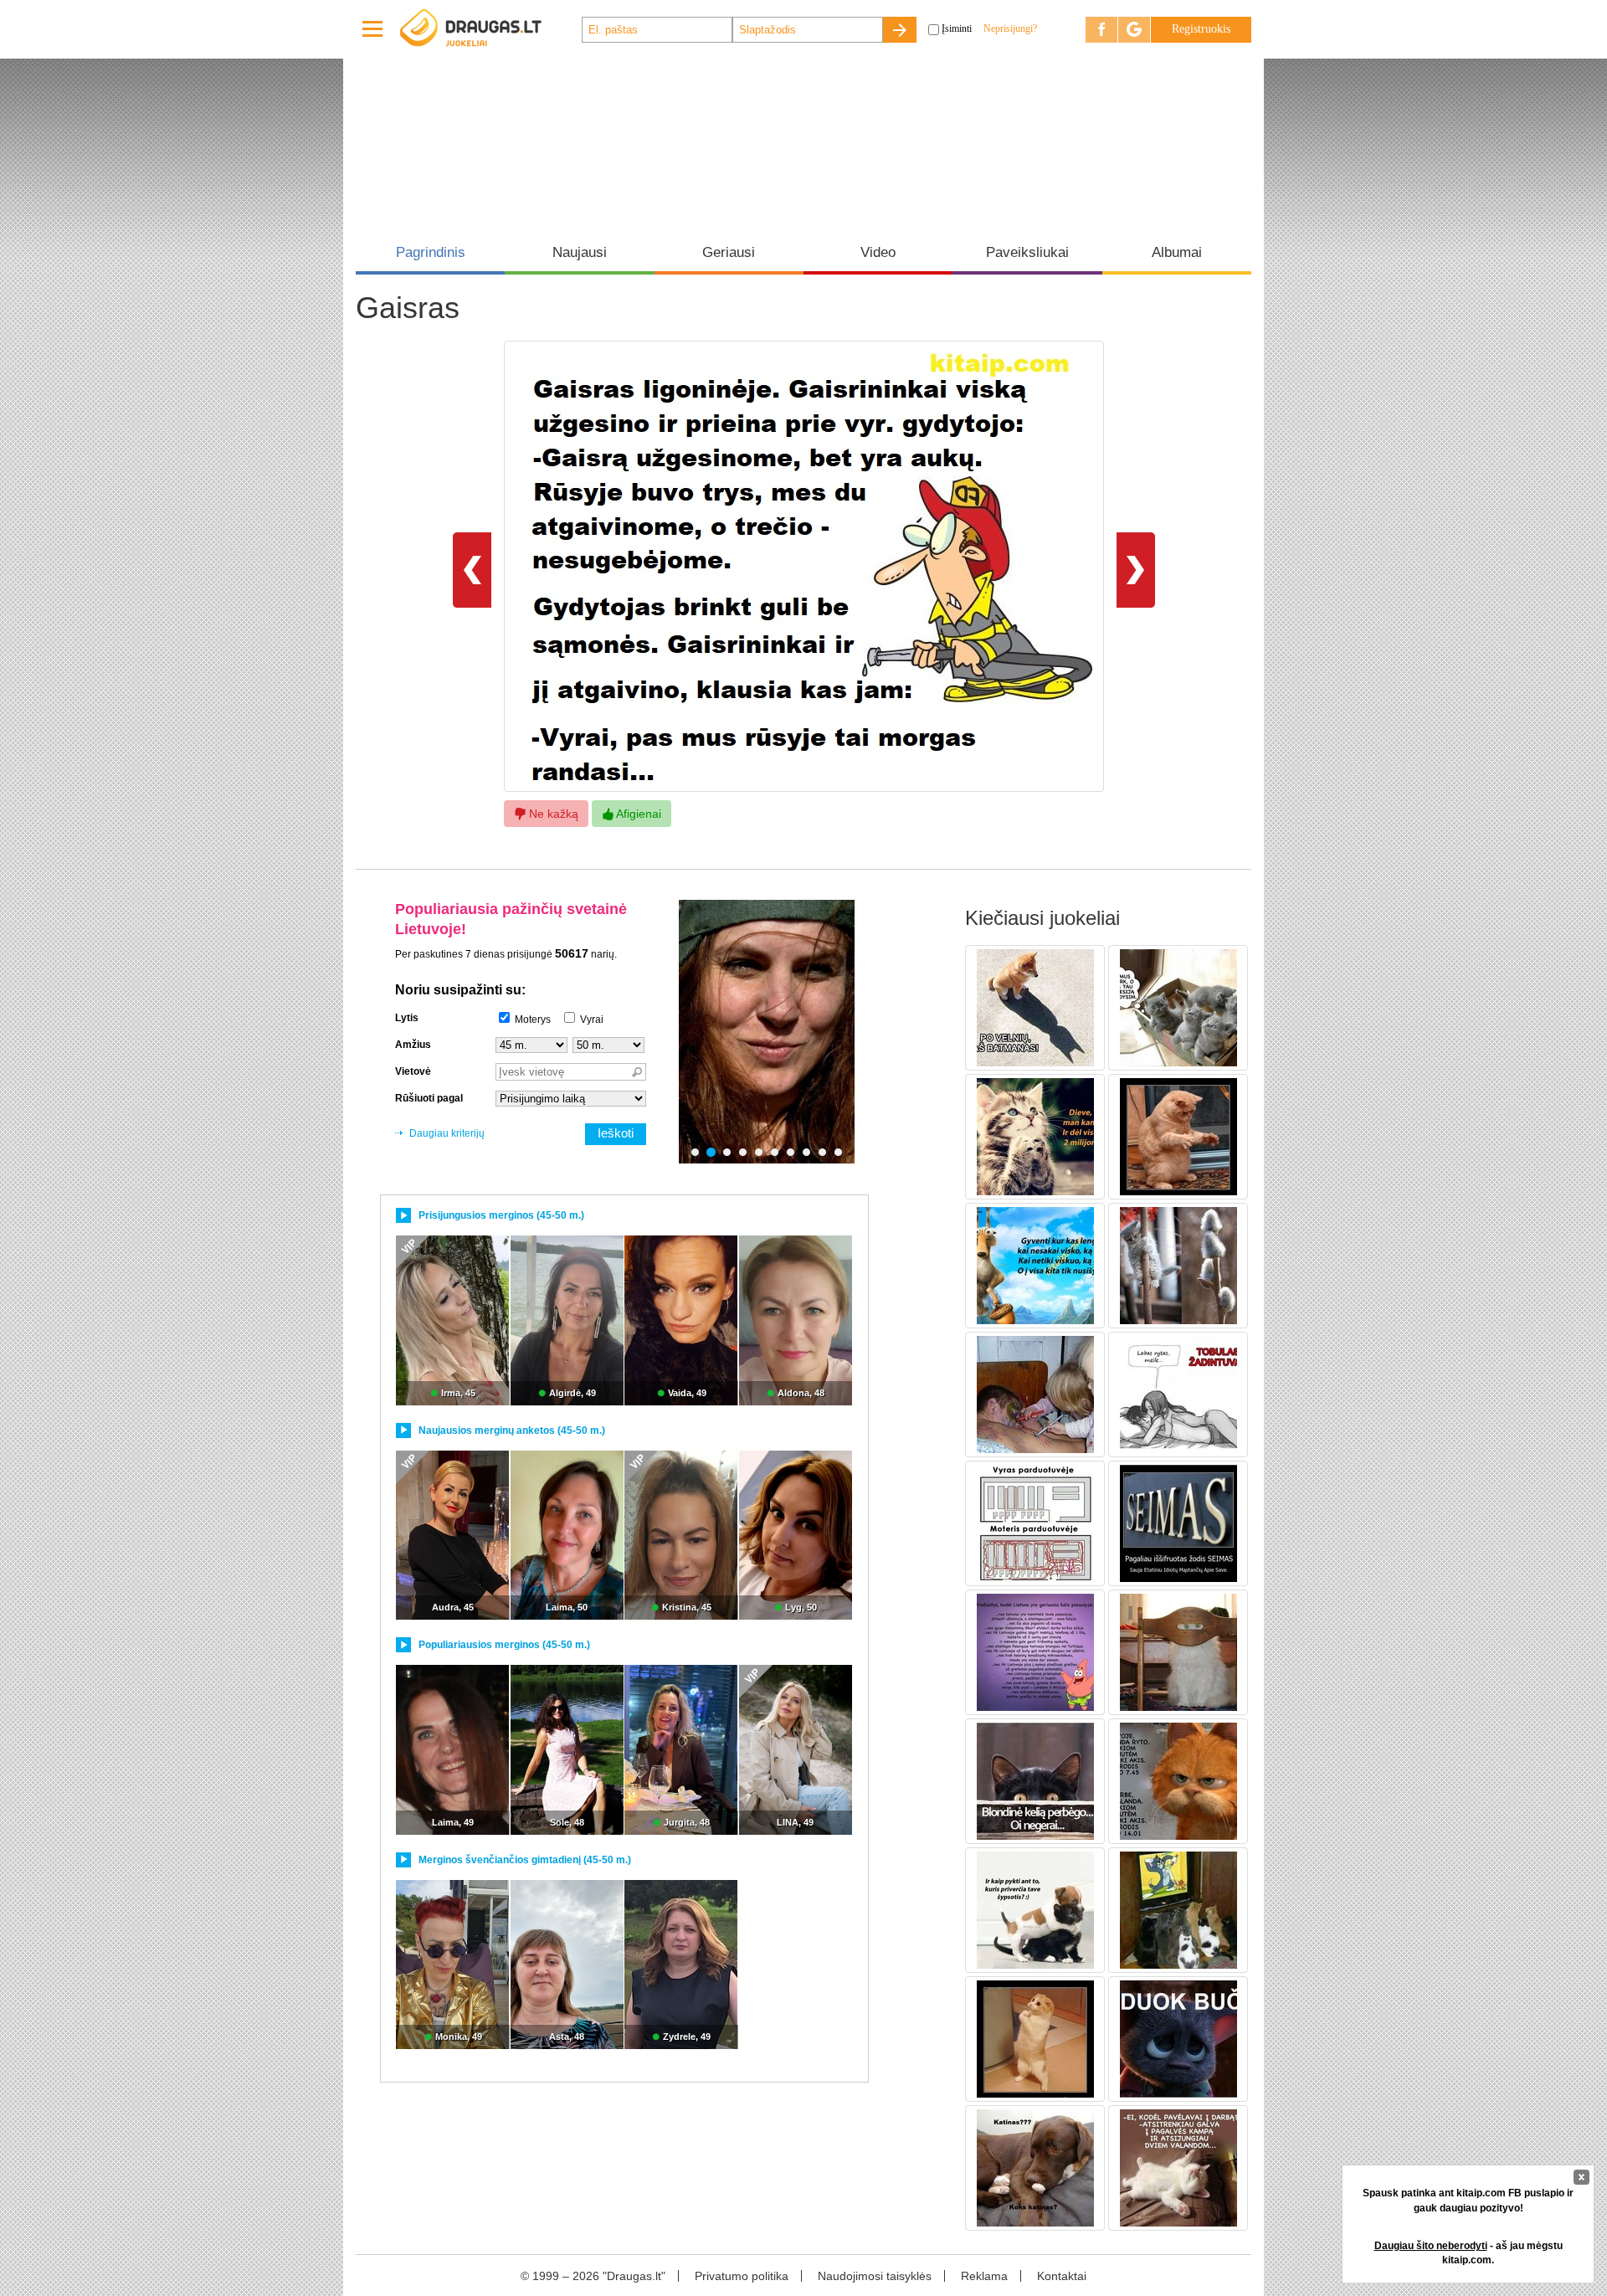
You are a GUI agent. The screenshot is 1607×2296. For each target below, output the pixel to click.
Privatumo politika (742, 2276)
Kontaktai (1062, 2276)
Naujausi (580, 252)
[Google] (1134, 30)
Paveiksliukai (1027, 252)
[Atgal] (472, 569)
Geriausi (729, 252)
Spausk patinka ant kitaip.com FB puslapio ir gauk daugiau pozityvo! (1468, 2200)
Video (878, 252)
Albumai (1177, 252)
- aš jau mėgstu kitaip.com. (1468, 2253)
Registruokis (1201, 29)
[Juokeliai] (490, 29)
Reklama (984, 2276)
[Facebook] (1101, 30)
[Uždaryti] (1581, 2177)
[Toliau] (1136, 569)
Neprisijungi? (1010, 28)
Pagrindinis (431, 252)
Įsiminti (957, 28)
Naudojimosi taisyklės (875, 2276)
